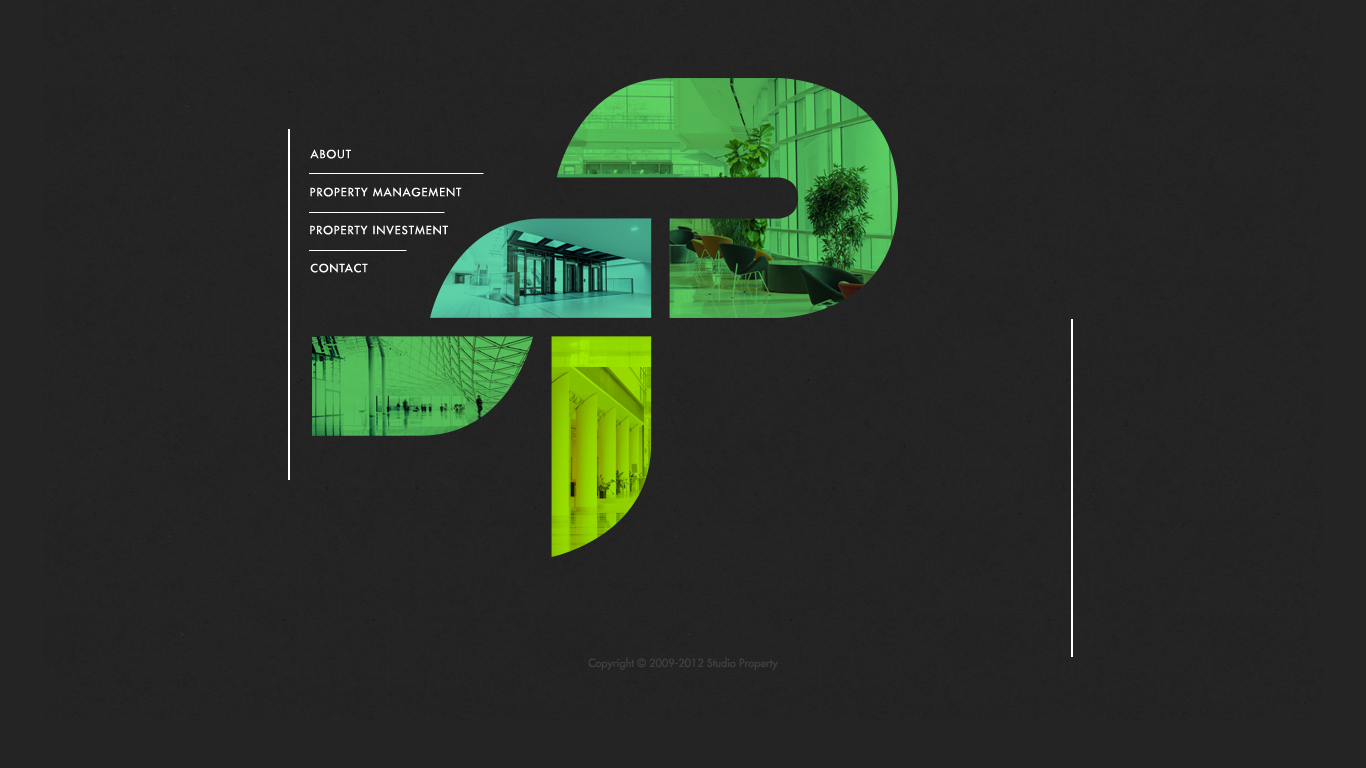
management (391, 192)
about (391, 154)
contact (391, 268)
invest (391, 230)
